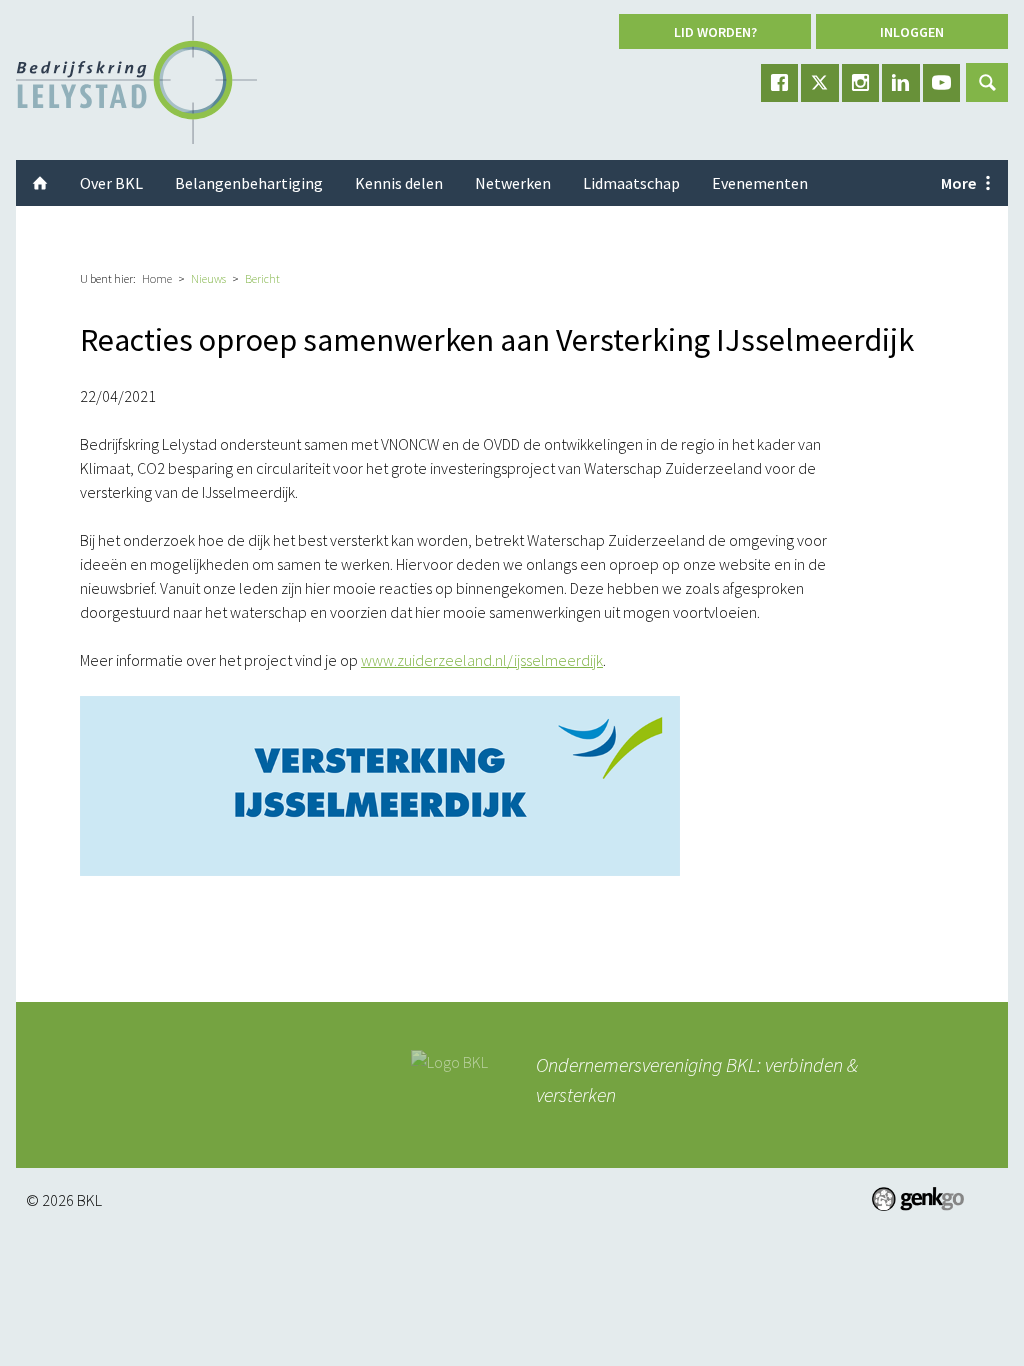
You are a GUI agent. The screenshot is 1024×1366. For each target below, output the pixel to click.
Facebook (780, 83)
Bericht (262, 278)
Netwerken (513, 183)
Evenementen (760, 183)
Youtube (942, 83)
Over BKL (111, 183)
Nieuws (208, 278)
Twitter (820, 83)
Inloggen (912, 32)
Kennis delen (399, 183)
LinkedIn (901, 83)
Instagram (861, 83)
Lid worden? (715, 32)
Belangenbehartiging (249, 183)
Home (157, 278)
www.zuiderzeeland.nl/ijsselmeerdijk (482, 660)
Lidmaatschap (631, 183)
